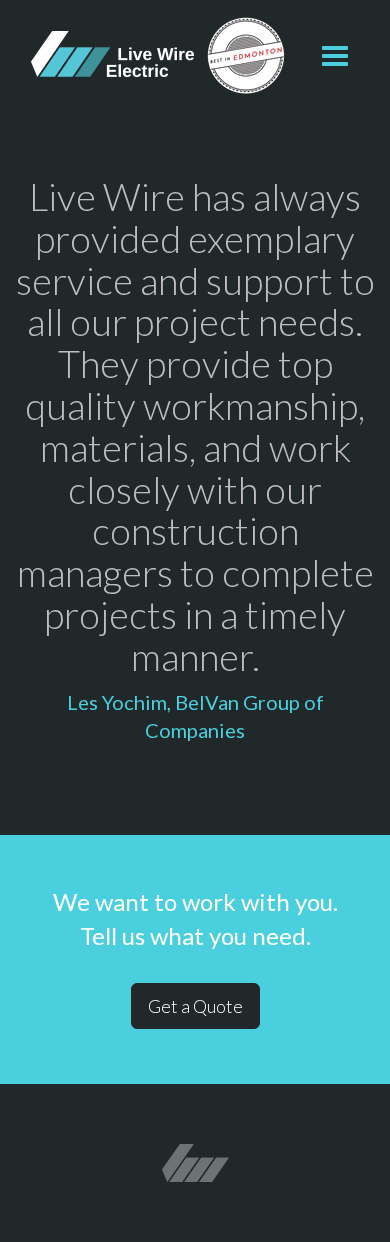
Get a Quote (195, 1006)
